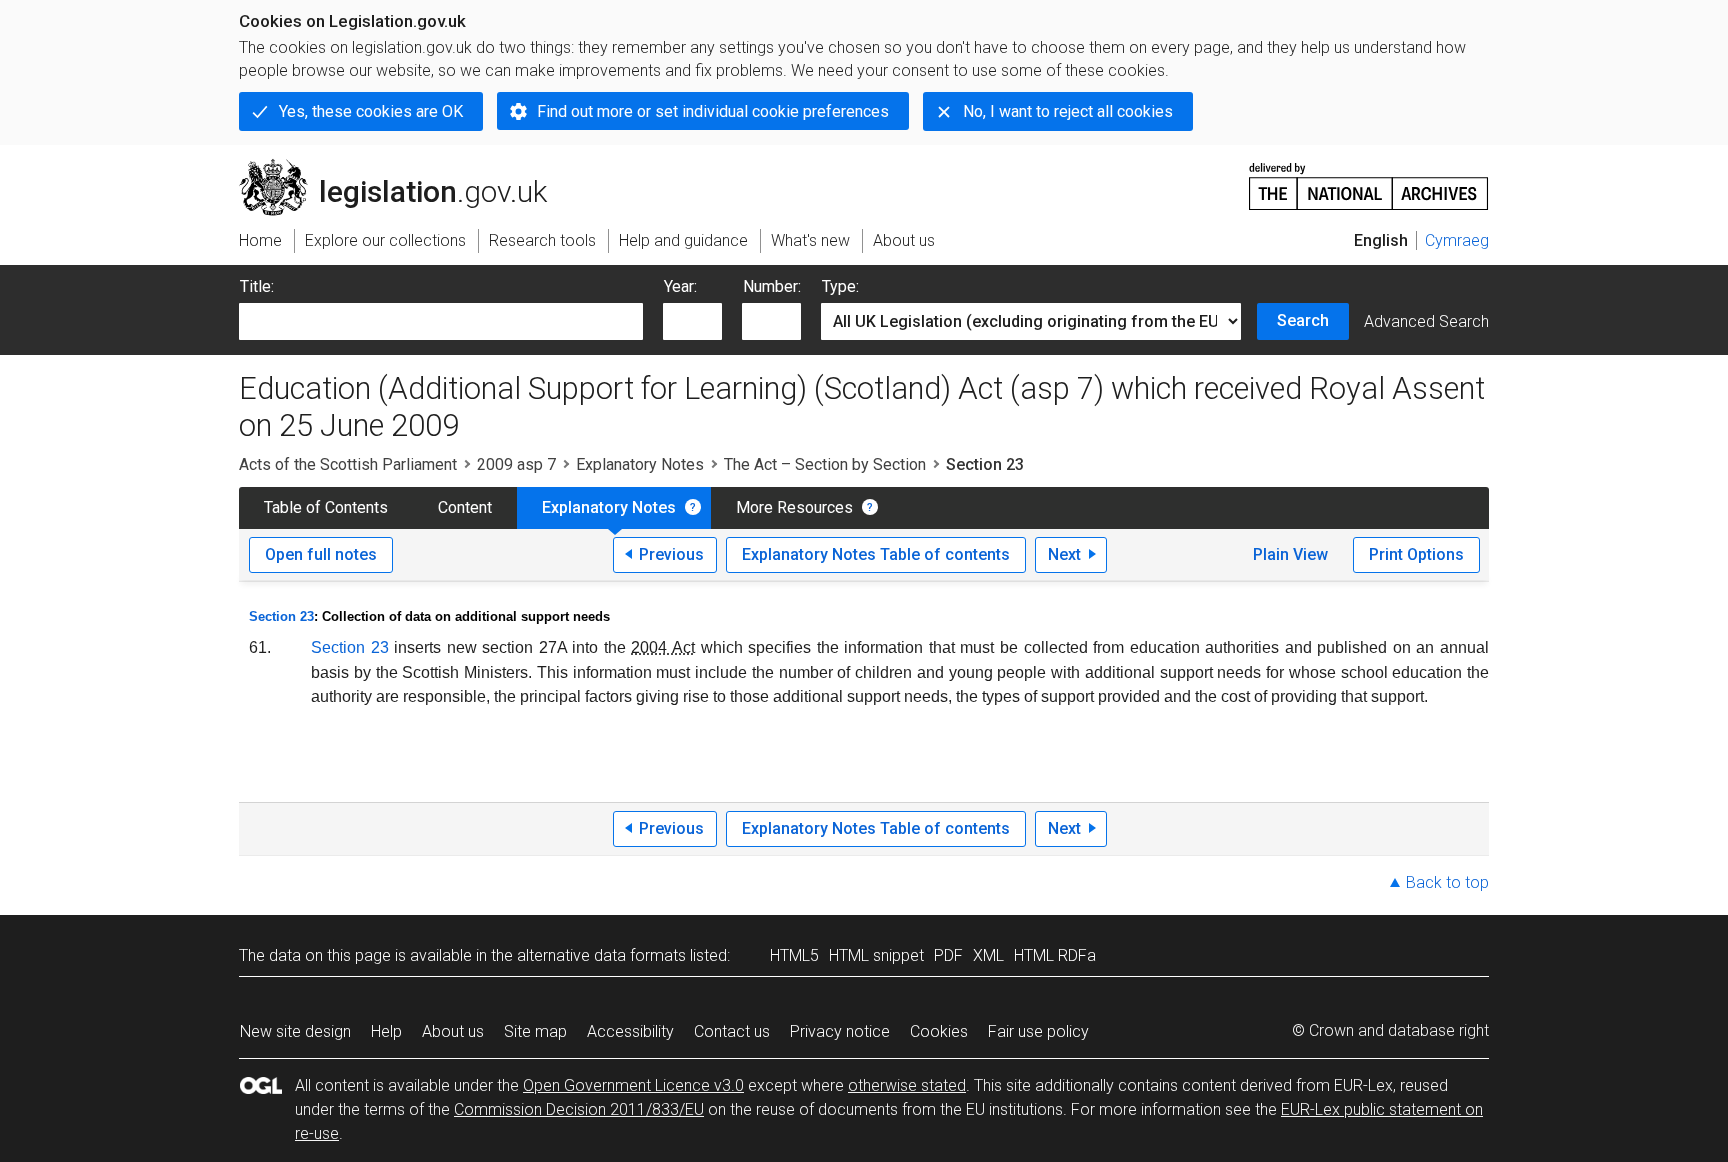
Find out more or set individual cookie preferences (713, 111)
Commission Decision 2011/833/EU (579, 1109)
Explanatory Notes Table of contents (876, 554)
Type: (840, 286)
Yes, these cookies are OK (371, 111)
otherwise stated (907, 1085)
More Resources (794, 507)
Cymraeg (1457, 240)
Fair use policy (1038, 1031)
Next (1064, 554)
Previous (671, 554)
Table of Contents (326, 507)
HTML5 (794, 955)
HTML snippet (876, 955)
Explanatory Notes (640, 464)
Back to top (1447, 882)
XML (988, 955)
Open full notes (321, 554)
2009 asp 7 (516, 464)
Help (386, 1031)
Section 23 (281, 616)
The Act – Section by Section (825, 464)
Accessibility (630, 1031)
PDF (948, 955)
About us (453, 1031)
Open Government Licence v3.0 (633, 1085)
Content (465, 507)
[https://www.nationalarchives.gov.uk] (1369, 178)
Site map (535, 1031)
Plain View (1290, 554)
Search (1303, 320)
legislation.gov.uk (404, 167)
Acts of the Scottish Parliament (348, 464)
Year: (680, 286)
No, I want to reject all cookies (1068, 111)
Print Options (1416, 554)
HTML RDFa (1055, 955)
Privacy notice (840, 1031)
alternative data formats (601, 955)
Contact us (732, 1031)
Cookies (939, 1031)
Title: (257, 286)
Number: (772, 286)
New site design (295, 1031)
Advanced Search (1426, 321)
